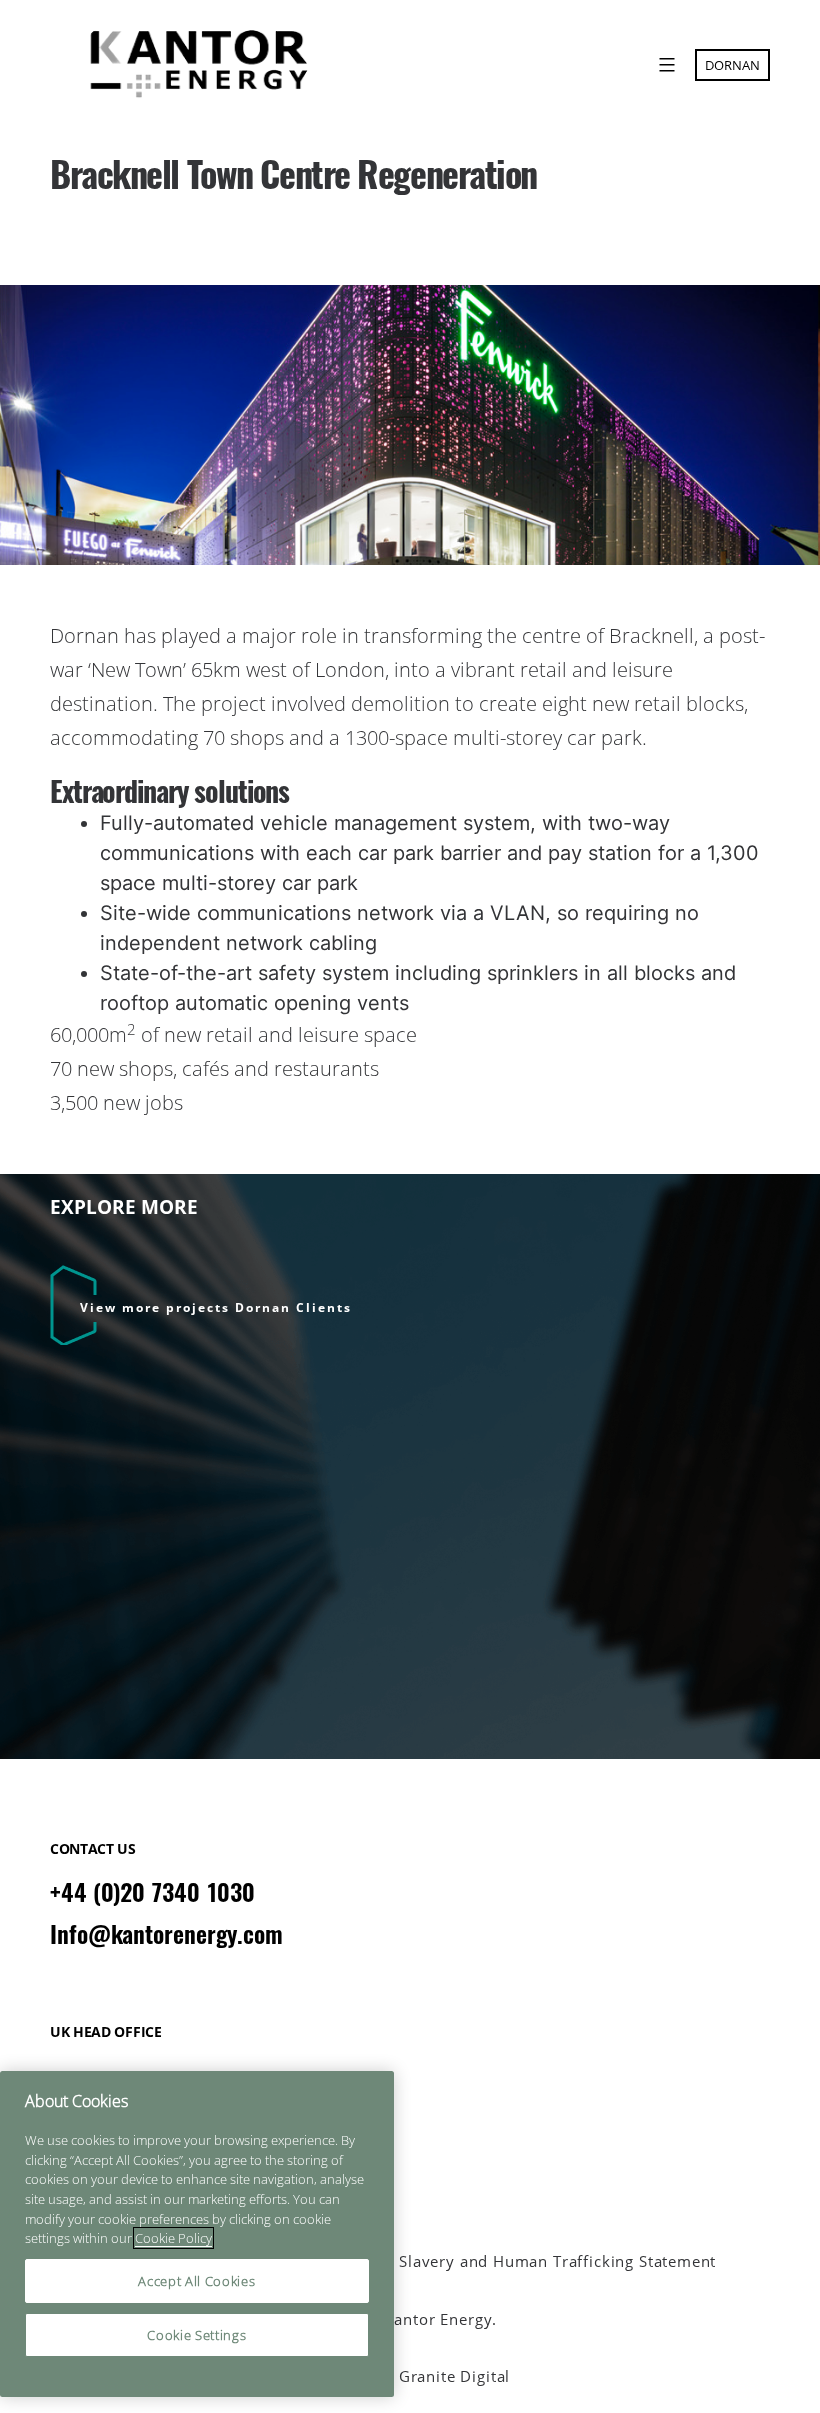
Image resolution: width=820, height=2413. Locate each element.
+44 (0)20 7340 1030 (152, 1892)
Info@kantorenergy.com (166, 1934)
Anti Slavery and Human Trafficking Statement (539, 2261)
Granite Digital (454, 2376)
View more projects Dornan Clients (216, 1307)
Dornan (732, 65)
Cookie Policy (173, 2238)
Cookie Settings (196, 2335)
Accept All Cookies (196, 2281)
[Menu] (664, 65)
